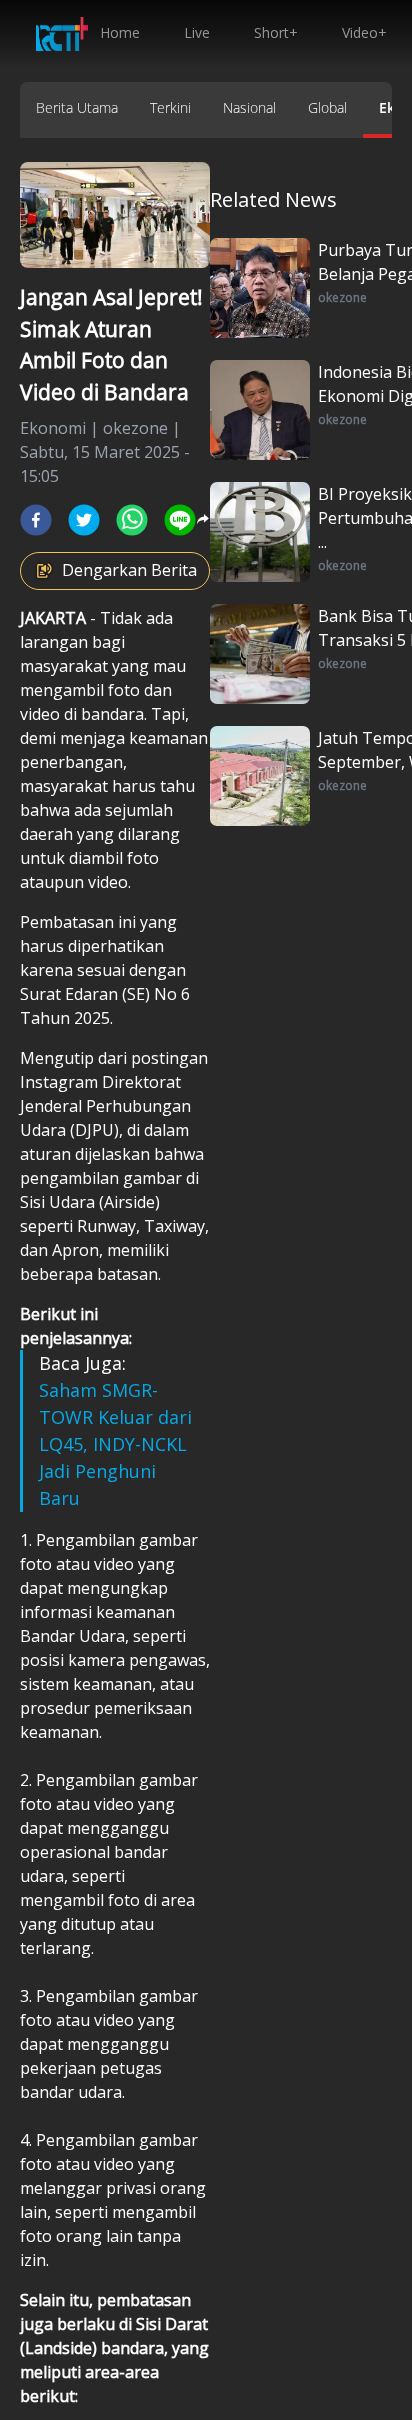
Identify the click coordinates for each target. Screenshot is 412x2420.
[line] (180, 520)
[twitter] (84, 520)
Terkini (170, 107)
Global (327, 107)
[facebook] (36, 520)
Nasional (249, 107)
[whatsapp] (132, 520)
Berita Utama (77, 107)
